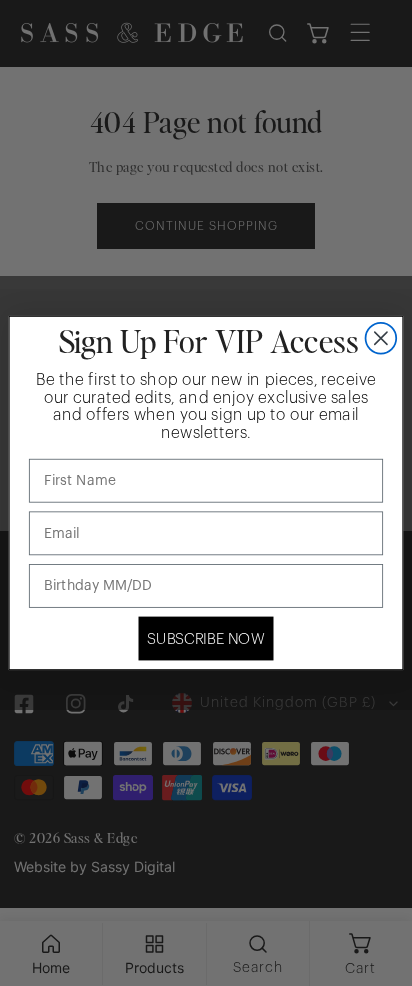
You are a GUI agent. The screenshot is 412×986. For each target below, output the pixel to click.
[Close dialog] (381, 338)
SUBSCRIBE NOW (205, 638)
